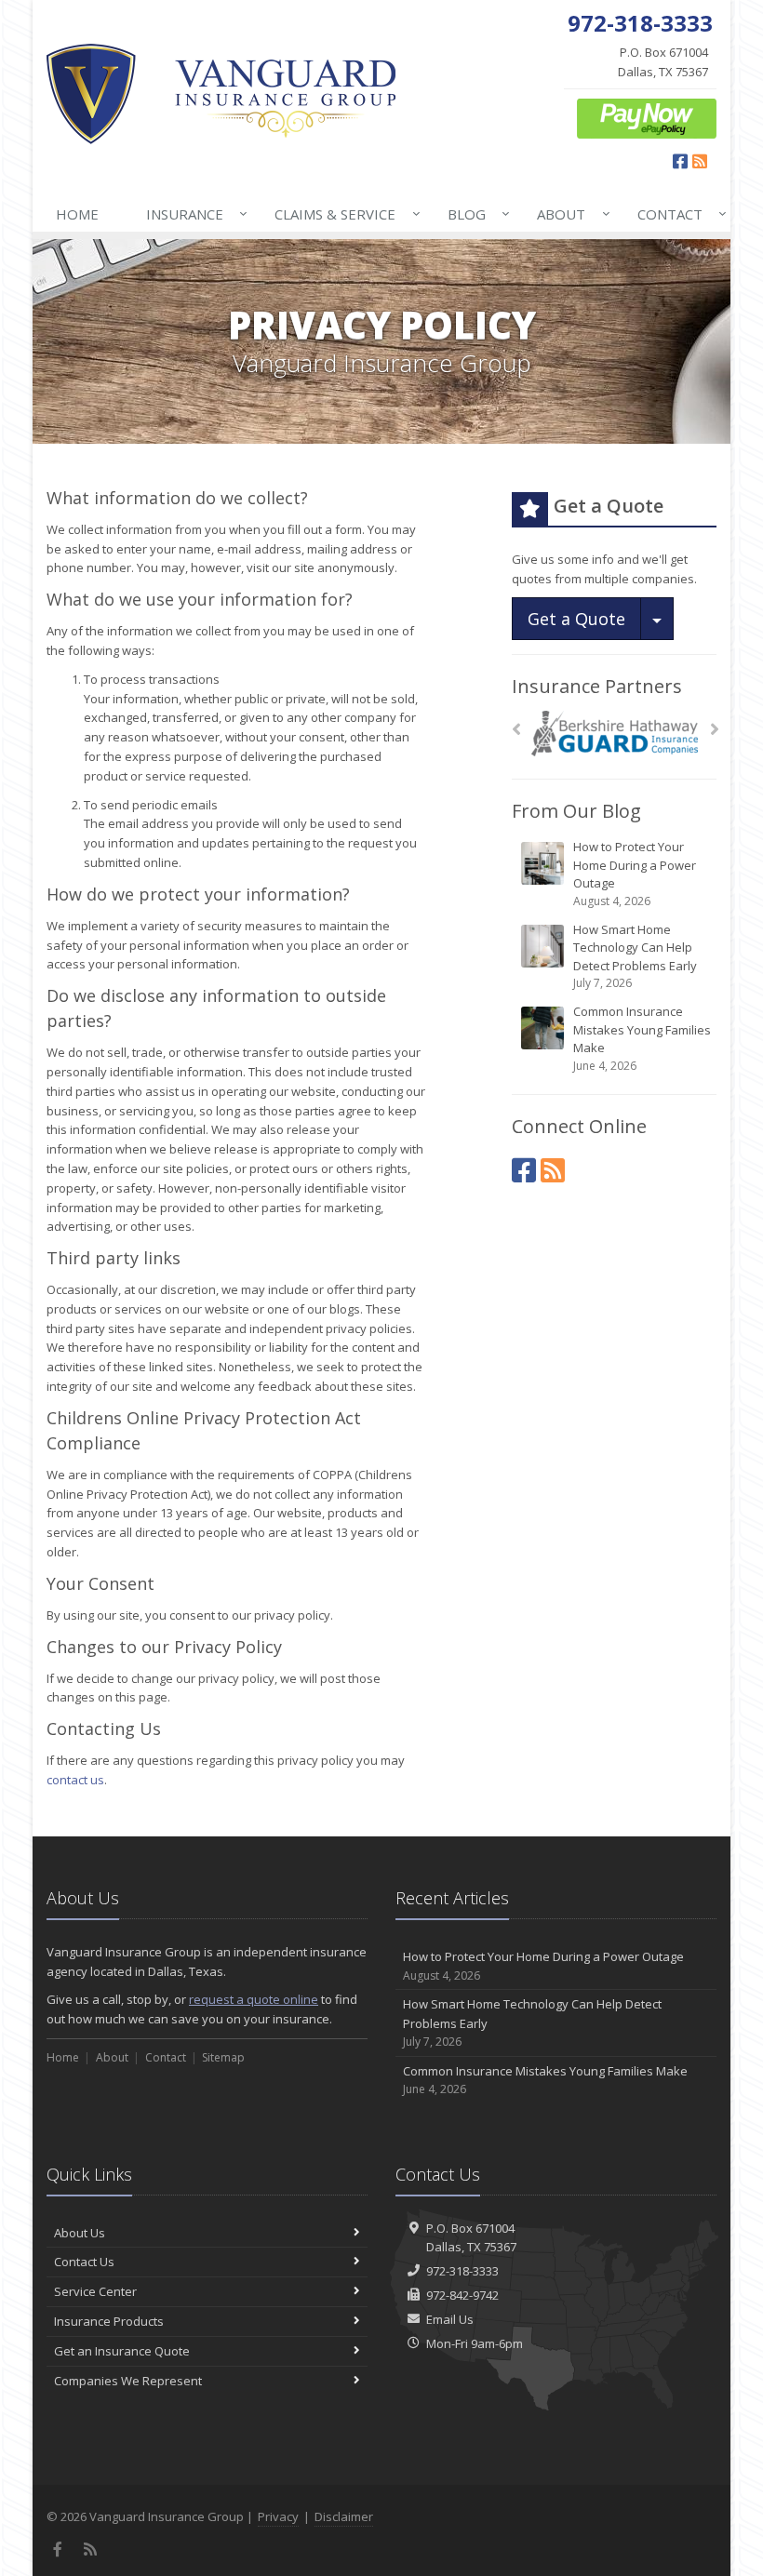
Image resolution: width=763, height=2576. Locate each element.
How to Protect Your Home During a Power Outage (635, 874)
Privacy (278, 2516)
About (569, 214)
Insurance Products (109, 2321)
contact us (75, 1780)
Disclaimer (344, 2516)
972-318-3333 (462, 2271)
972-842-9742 (462, 2295)
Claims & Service (342, 214)
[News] (553, 1170)
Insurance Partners (597, 686)
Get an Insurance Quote (122, 2351)
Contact (677, 214)
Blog (474, 214)
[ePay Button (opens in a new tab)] (647, 117)
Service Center (95, 2291)
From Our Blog (576, 811)
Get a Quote (576, 619)
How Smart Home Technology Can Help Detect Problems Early (635, 956)
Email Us (450, 2319)
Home (77, 214)
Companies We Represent (128, 2381)
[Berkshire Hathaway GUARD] (615, 734)
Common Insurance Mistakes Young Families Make (642, 1038)
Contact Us (84, 2262)
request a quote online (254, 1999)
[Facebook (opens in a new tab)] (524, 1170)
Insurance (192, 214)
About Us (80, 2233)
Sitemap (223, 2057)
